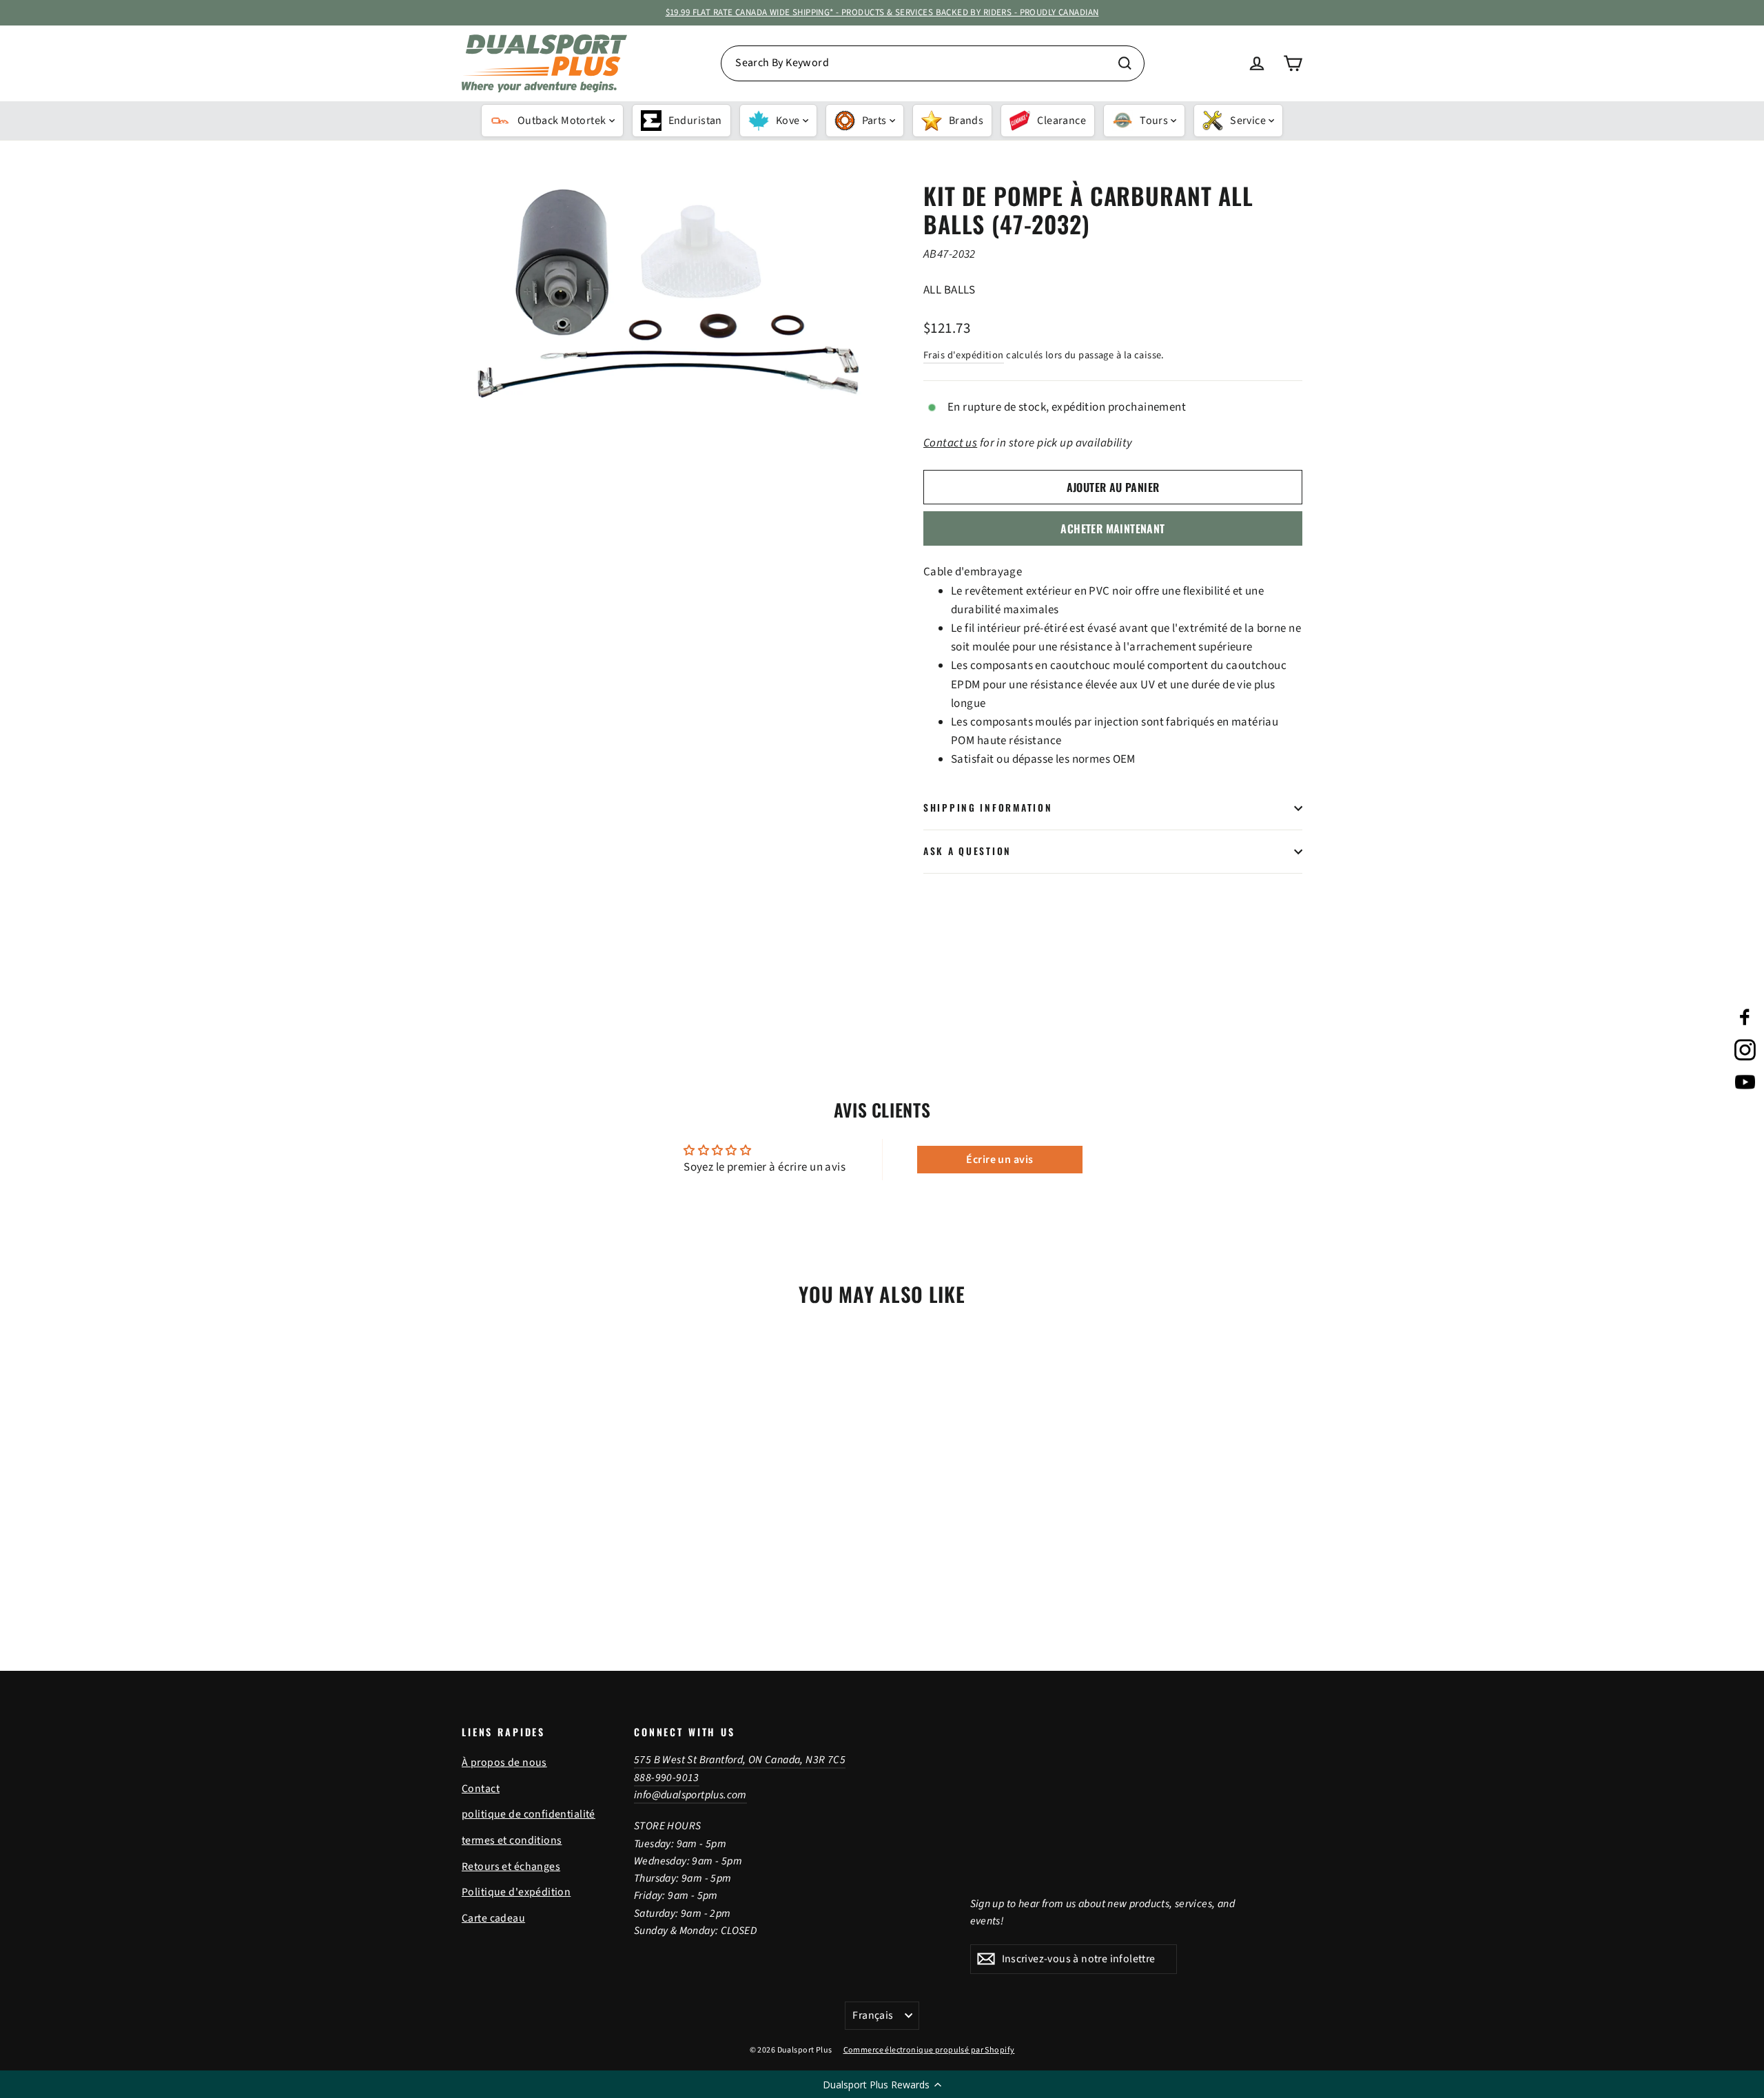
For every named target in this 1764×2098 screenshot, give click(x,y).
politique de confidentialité (529, 1814)
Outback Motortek (562, 121)
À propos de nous (504, 1762)
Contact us (950, 443)
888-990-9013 (667, 1778)
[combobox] (933, 63)
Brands (966, 121)
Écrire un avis (999, 1160)
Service (1248, 121)
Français (873, 2015)
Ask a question (967, 851)
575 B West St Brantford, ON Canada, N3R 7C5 (740, 1760)
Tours (1154, 121)
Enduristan (695, 121)
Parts (874, 121)
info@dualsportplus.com (690, 1795)
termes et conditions (512, 1840)
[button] (882, 2084)
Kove (788, 121)
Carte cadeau (493, 1918)
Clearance (1062, 121)
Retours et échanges (511, 1866)
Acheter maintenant (1112, 528)
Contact (481, 1789)
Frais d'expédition (964, 355)
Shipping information (988, 808)
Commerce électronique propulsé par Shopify (929, 2050)
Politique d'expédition (516, 1892)
